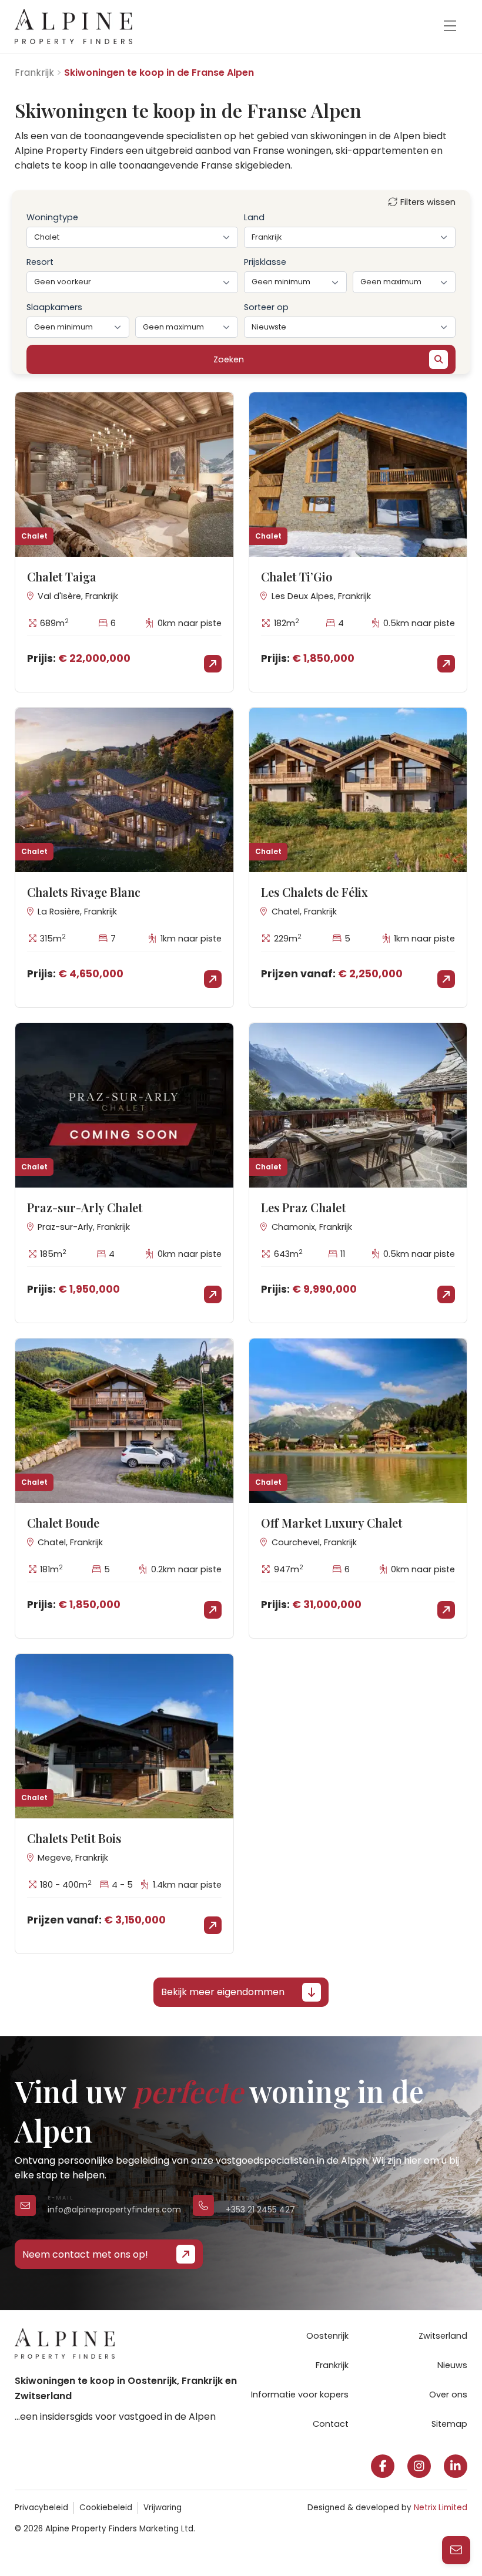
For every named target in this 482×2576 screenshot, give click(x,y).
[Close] (458, 2368)
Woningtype (52, 217)
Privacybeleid (41, 2508)
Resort (40, 262)
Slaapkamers (54, 307)
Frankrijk (34, 73)
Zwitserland (443, 2336)
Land (254, 217)
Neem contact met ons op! (85, 2254)
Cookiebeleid (106, 2508)
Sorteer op (266, 307)
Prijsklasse (265, 262)
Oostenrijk (327, 2336)
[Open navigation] (450, 26)
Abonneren (292, 2538)
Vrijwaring (163, 2508)
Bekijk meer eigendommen (223, 1992)
